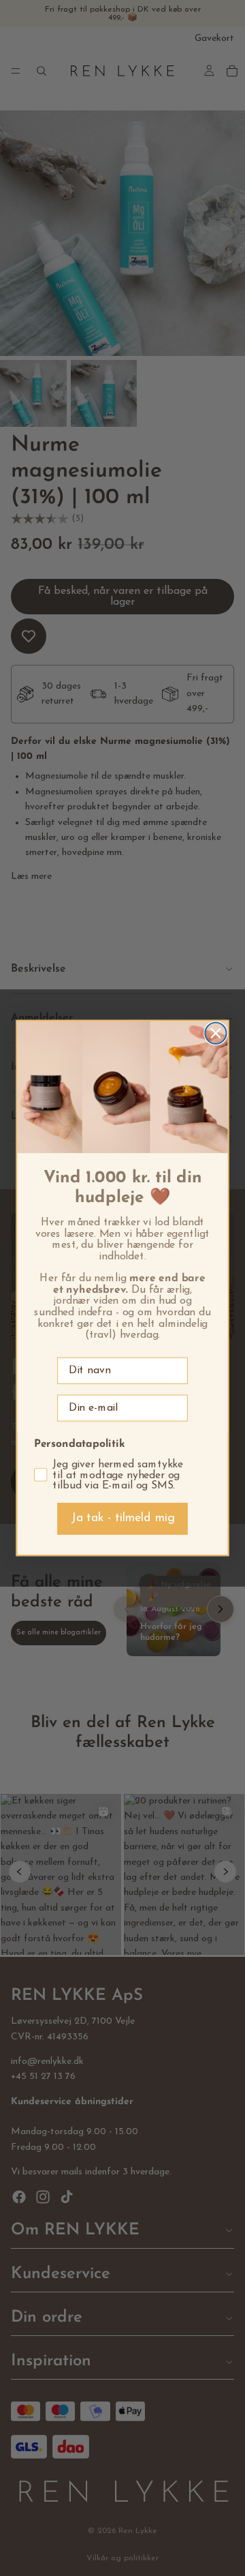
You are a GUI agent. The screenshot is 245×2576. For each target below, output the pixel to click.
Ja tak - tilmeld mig (123, 1518)
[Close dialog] (215, 1033)
